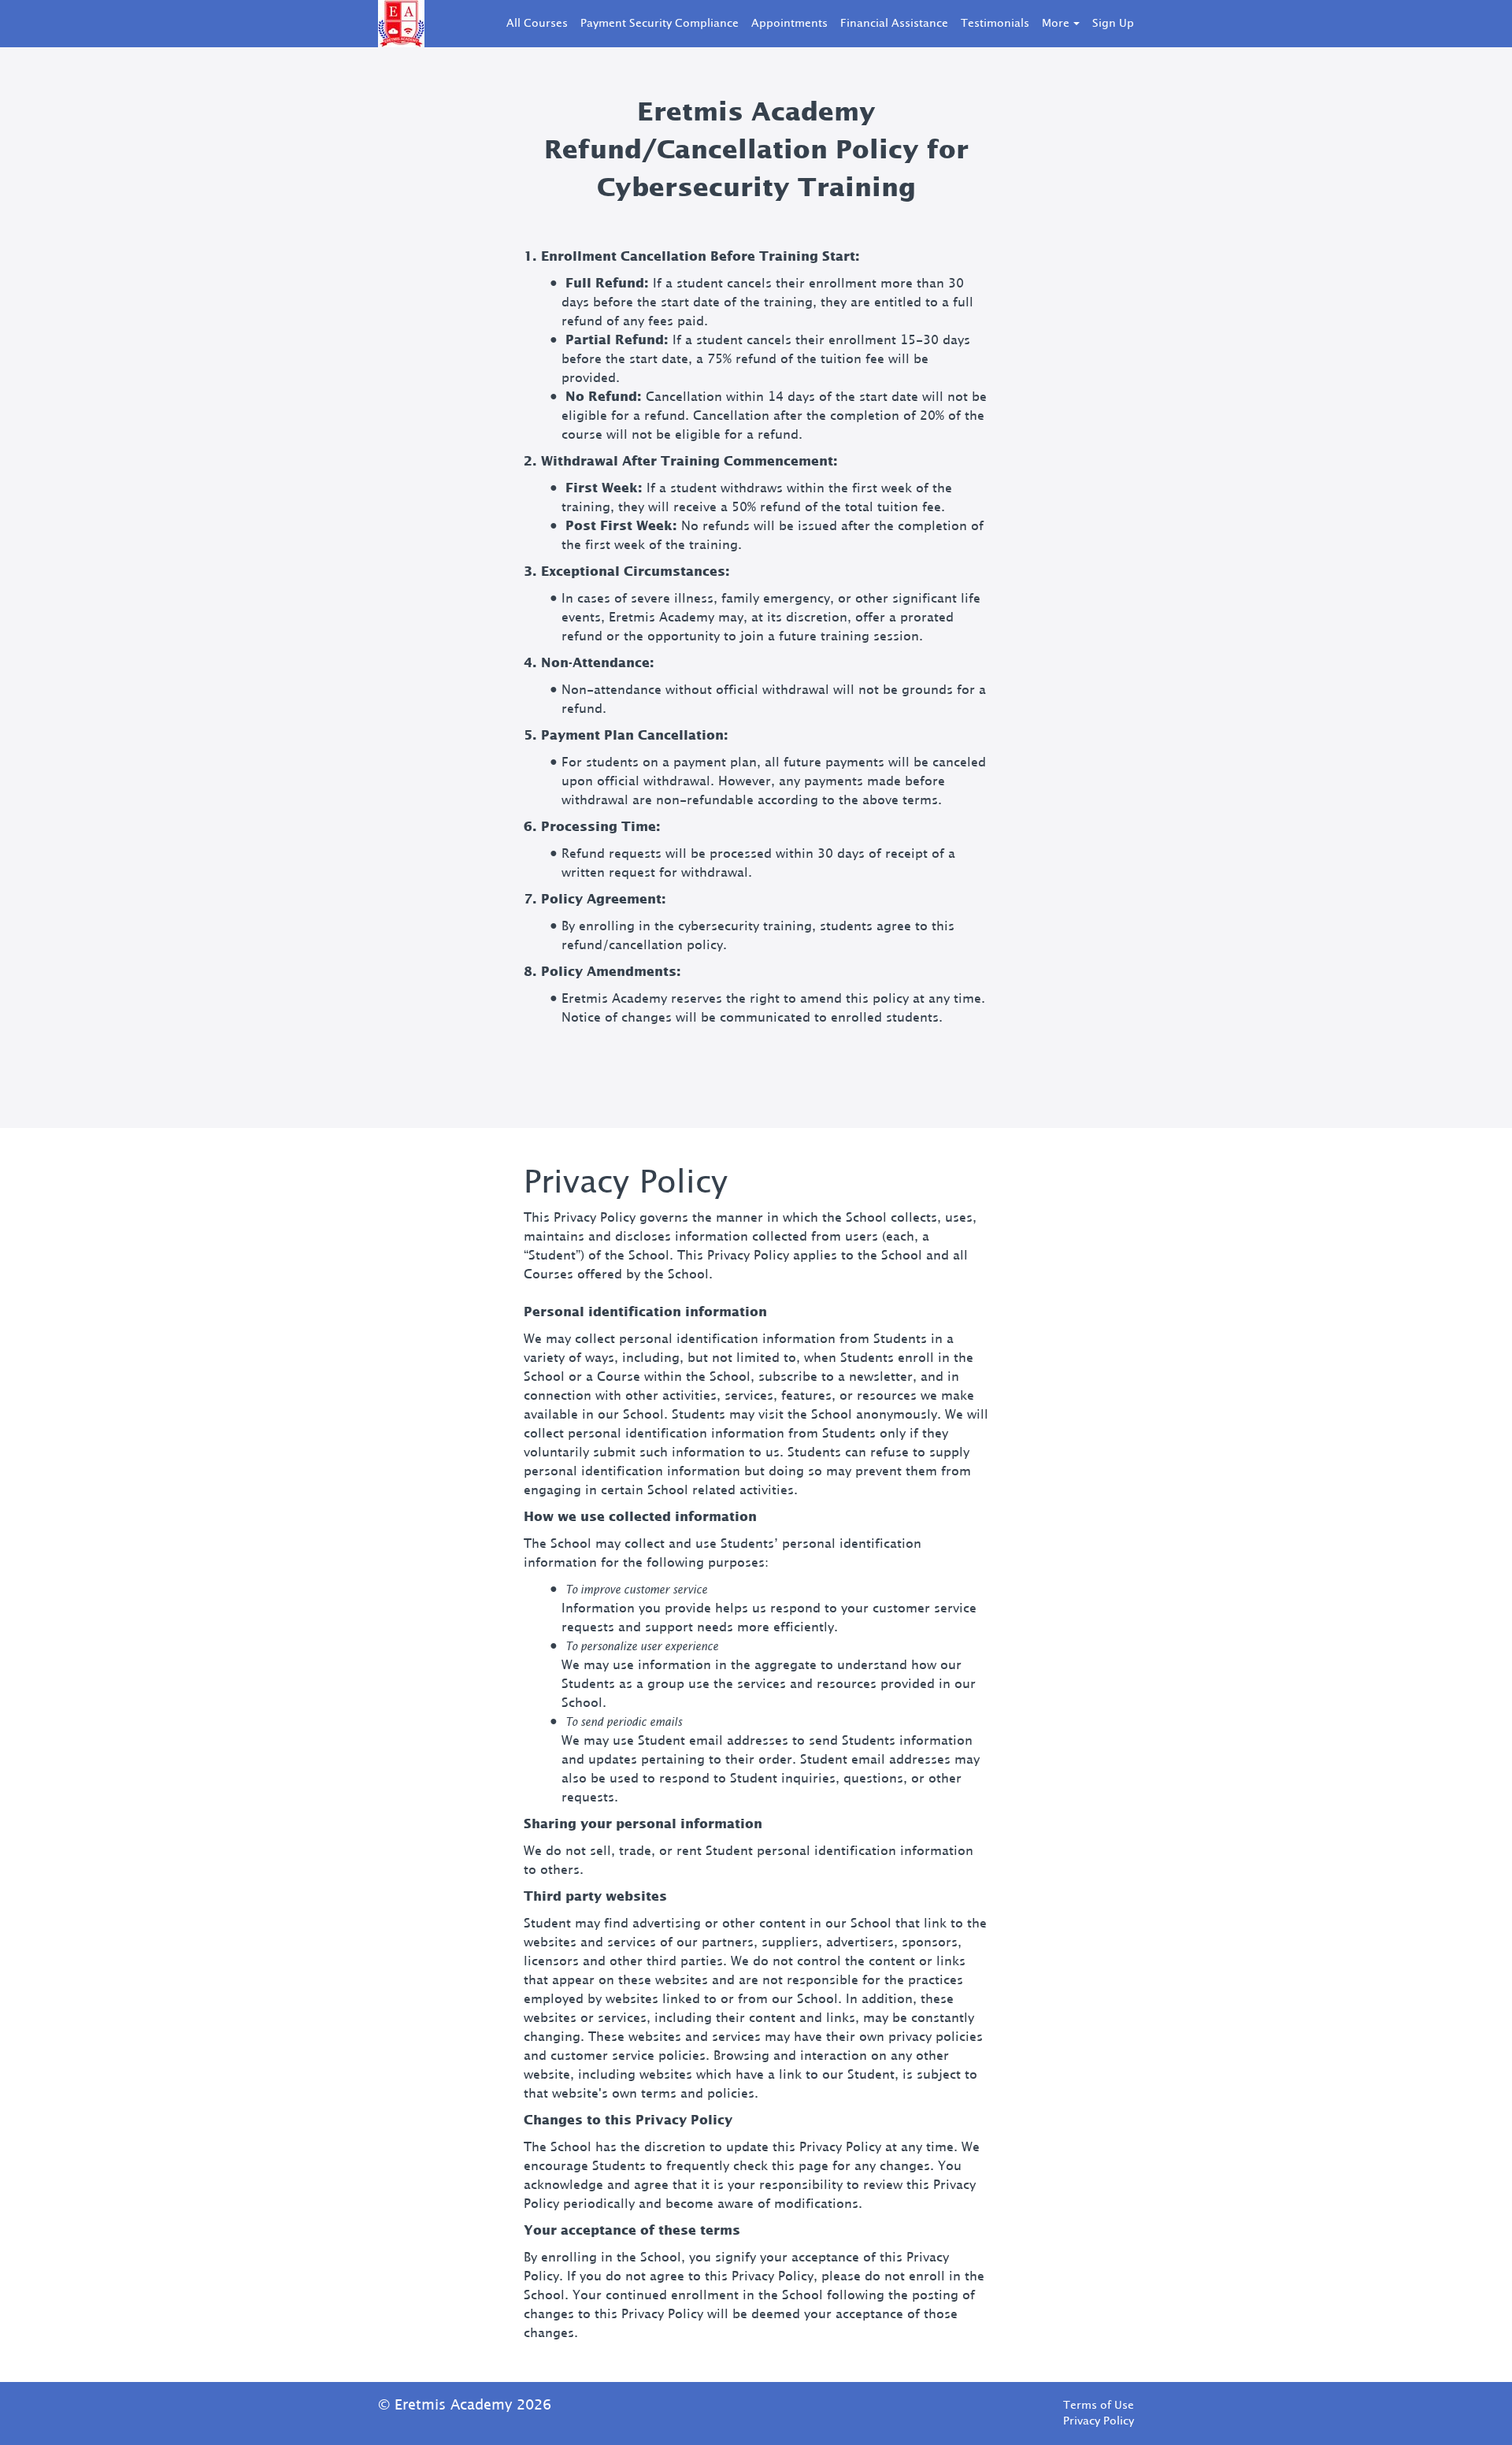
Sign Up (1113, 24)
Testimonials (995, 24)
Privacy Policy (1099, 2421)
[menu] (814, 24)
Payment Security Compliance (660, 24)
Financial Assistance (894, 24)
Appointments (789, 24)
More (1056, 24)
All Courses (537, 24)
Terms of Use (1099, 2406)
